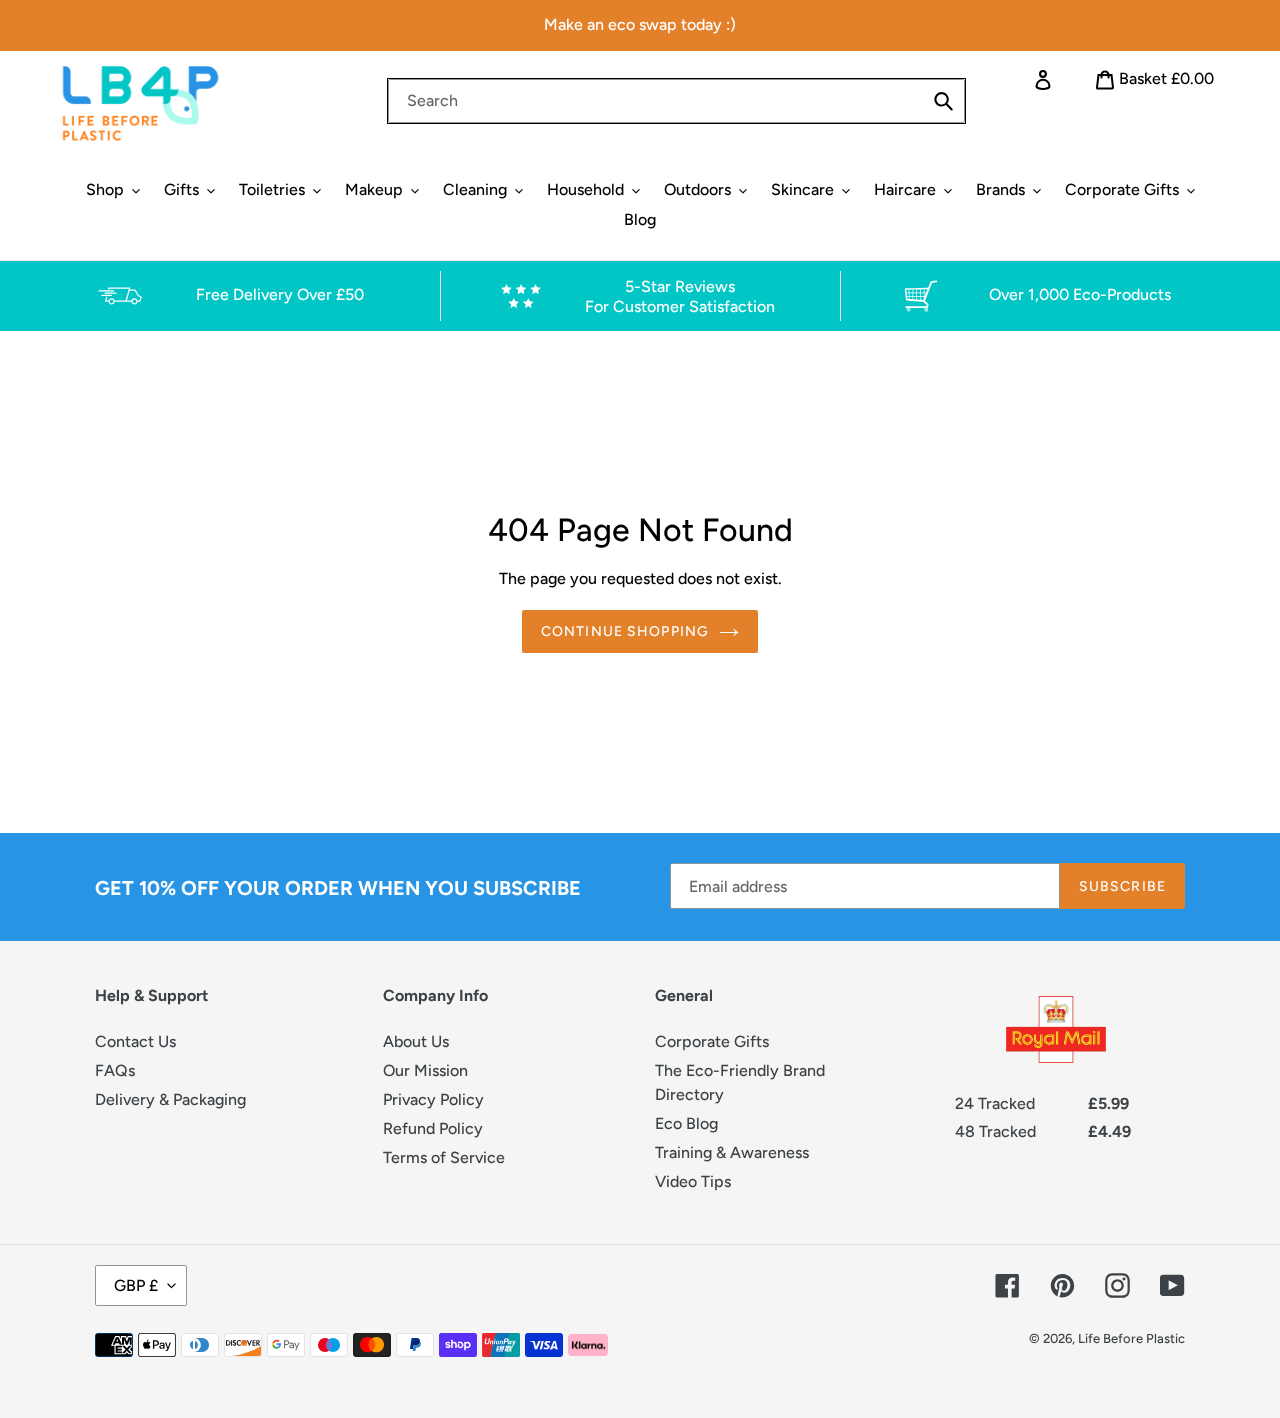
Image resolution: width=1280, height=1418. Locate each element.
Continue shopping (625, 631)
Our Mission (425, 1070)
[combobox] (676, 101)
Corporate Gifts (712, 1041)
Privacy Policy (433, 1099)
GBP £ (136, 1285)
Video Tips (693, 1181)
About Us (416, 1041)
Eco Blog (686, 1123)
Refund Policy (433, 1128)
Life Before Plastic (1131, 1338)
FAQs (115, 1070)
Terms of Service (444, 1157)
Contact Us (135, 1041)
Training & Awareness (732, 1152)
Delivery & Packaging (170, 1099)
